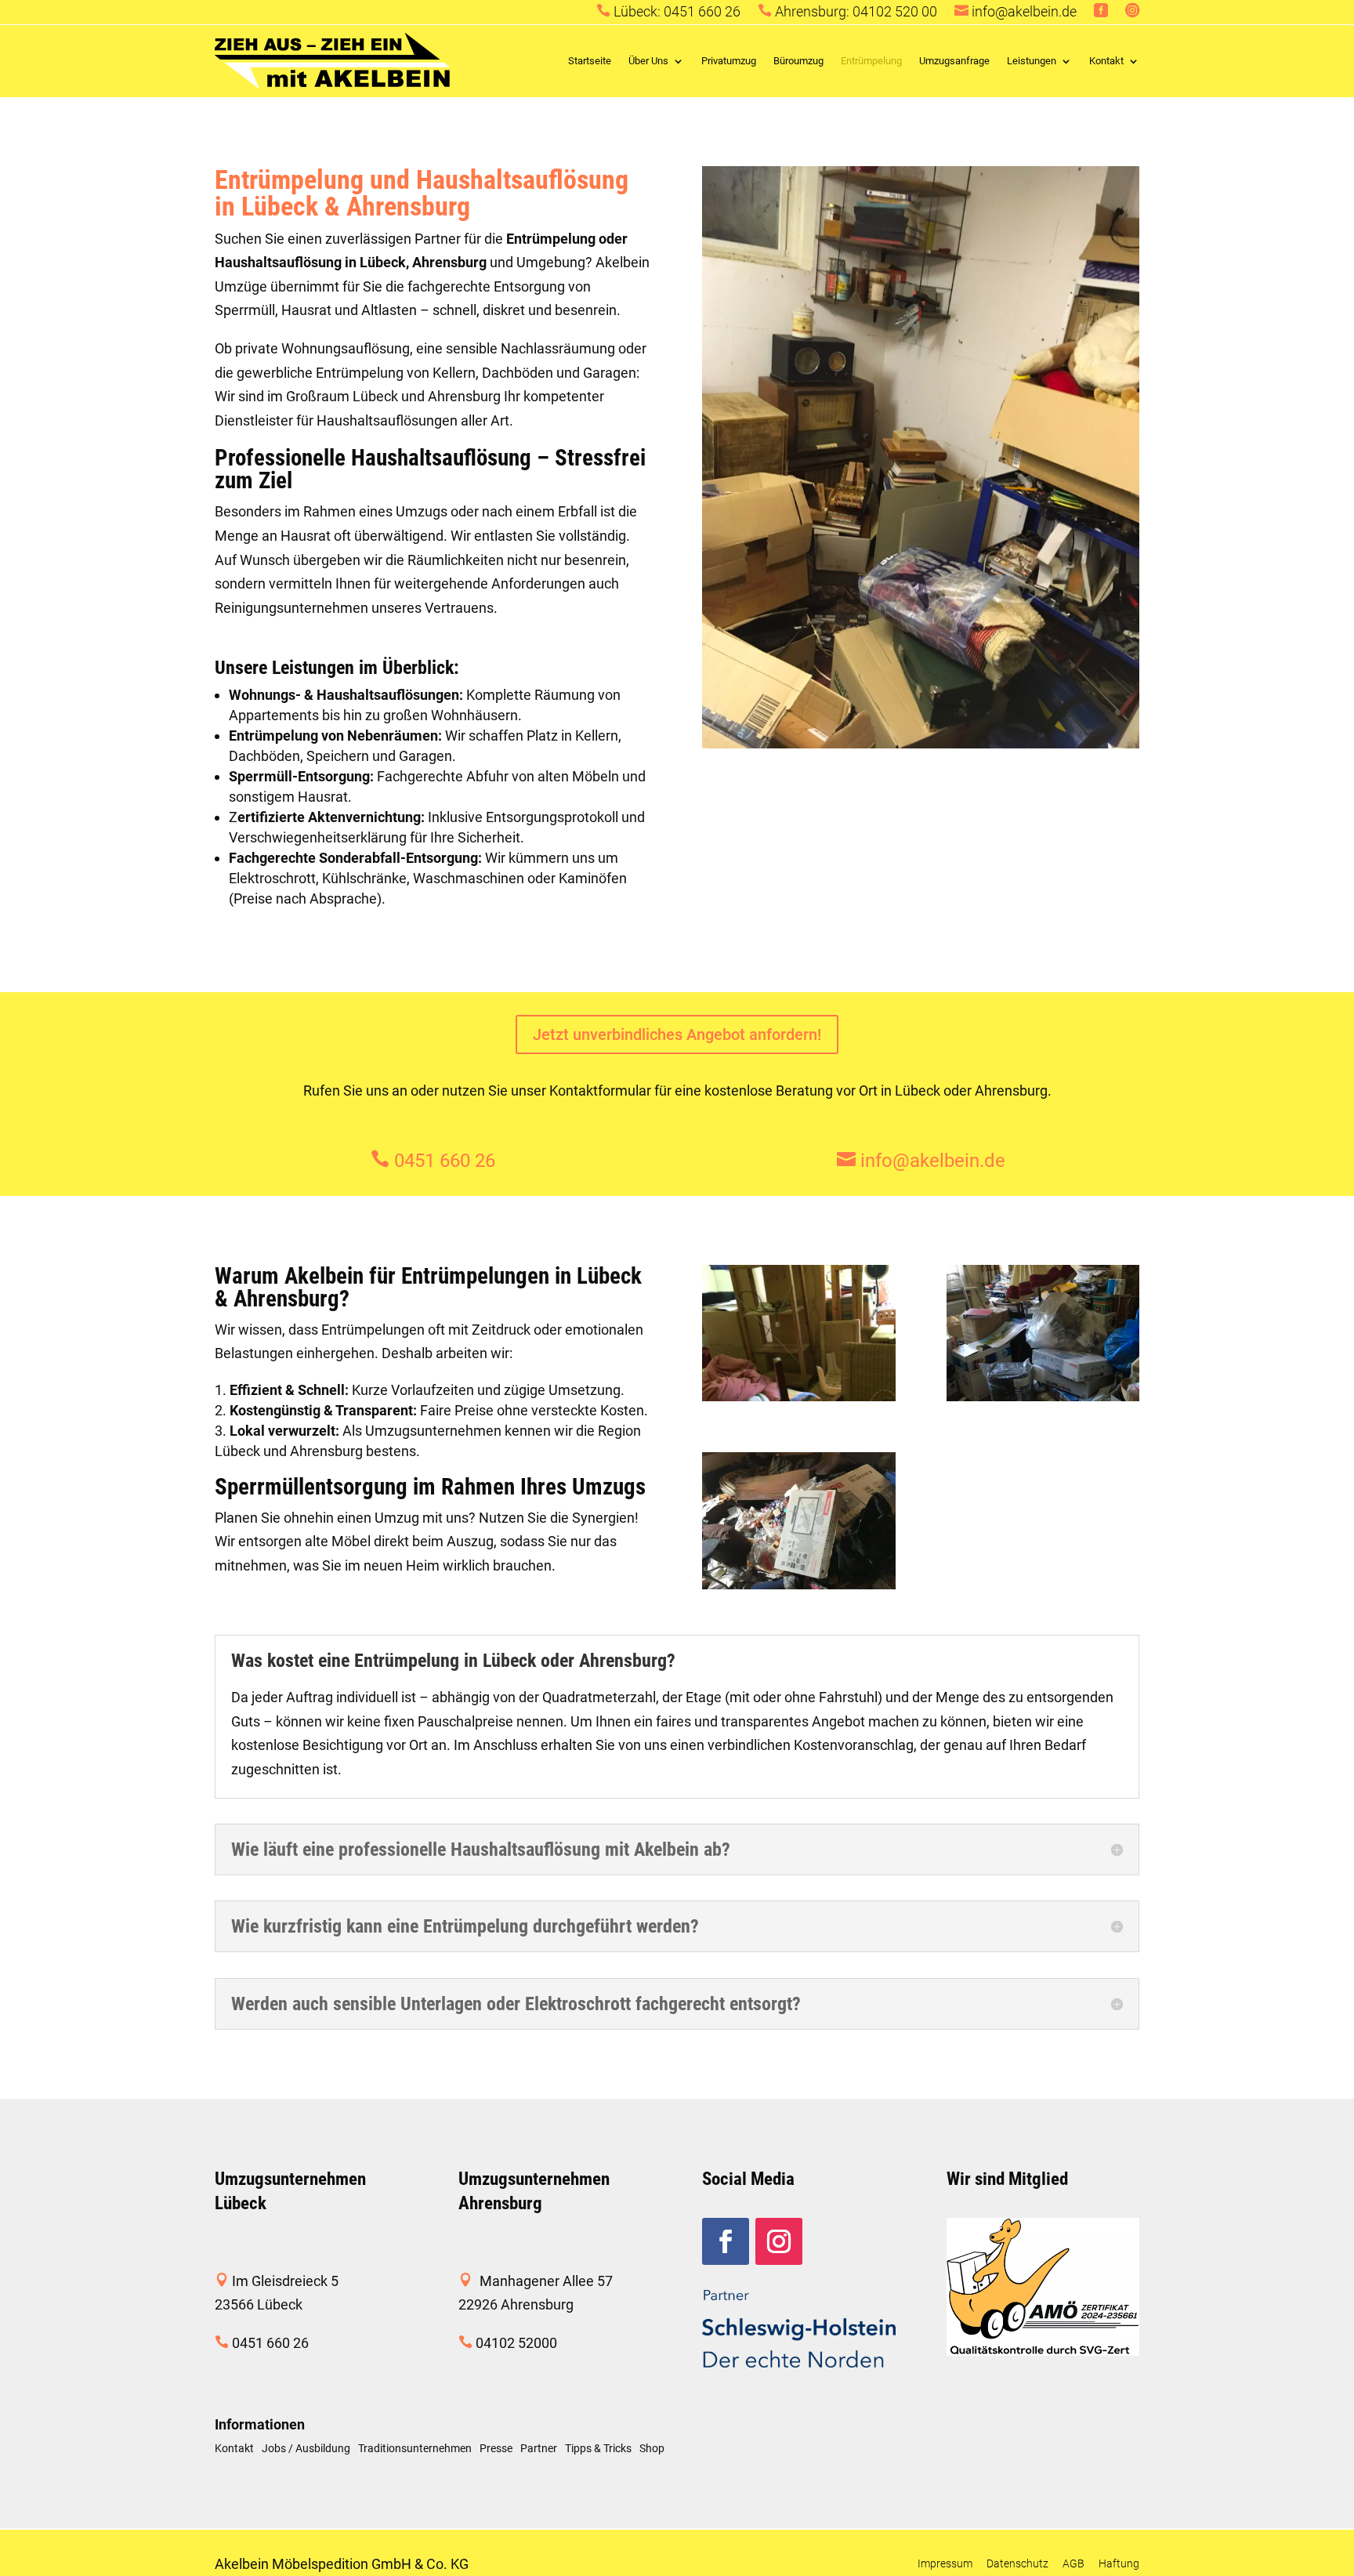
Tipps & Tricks (598, 2449)
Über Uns (648, 61)
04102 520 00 (895, 11)
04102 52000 (516, 2343)
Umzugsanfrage (954, 61)
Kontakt (1106, 61)
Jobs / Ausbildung (306, 2449)
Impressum (945, 2563)
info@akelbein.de (1024, 11)
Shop (652, 2449)
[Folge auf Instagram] (779, 2241)
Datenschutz (1017, 2563)
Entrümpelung (871, 61)
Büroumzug (798, 61)
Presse (496, 2449)
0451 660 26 (702, 11)
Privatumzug (729, 61)
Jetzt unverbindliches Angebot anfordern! (677, 1034)
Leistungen (1032, 61)
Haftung (1119, 2563)
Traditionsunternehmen (415, 2449)
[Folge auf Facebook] (726, 2241)
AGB (1073, 2563)
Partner (539, 2449)
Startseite (590, 61)
